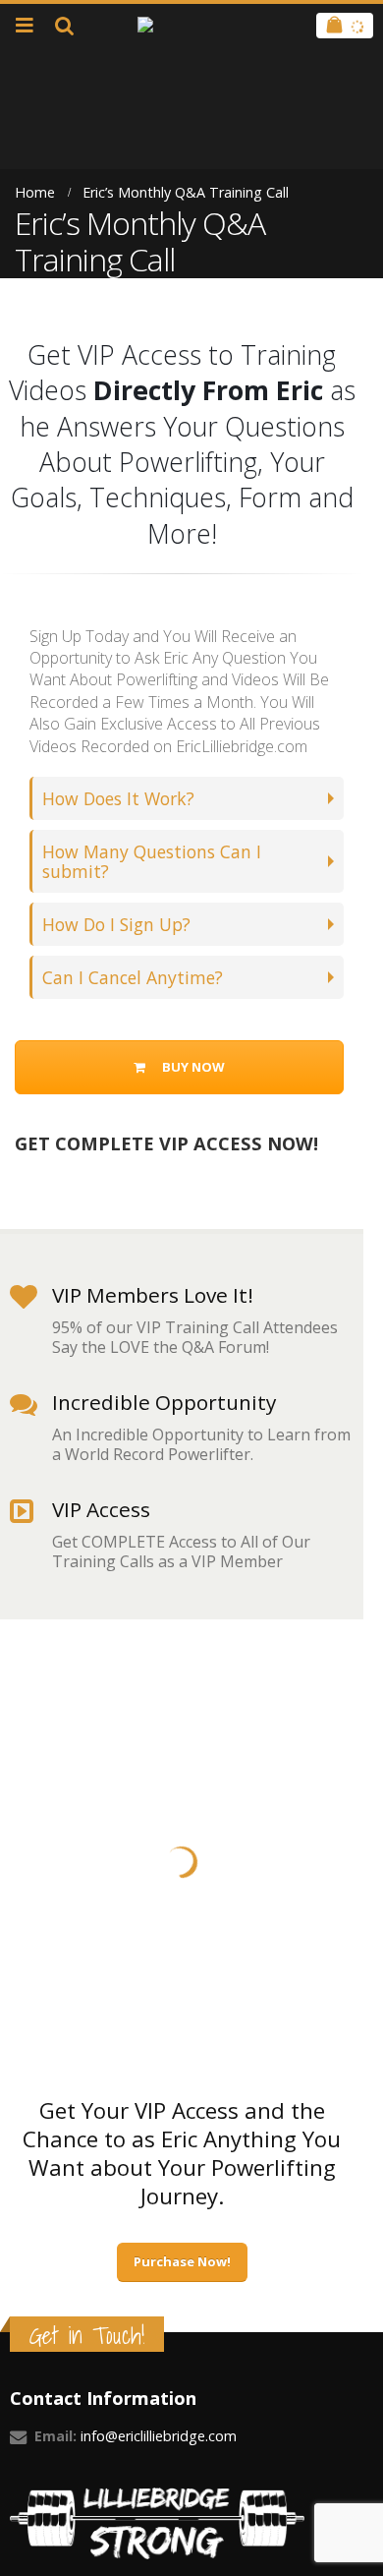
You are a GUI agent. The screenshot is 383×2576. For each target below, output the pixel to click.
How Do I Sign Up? (116, 924)
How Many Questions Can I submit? (152, 861)
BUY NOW (192, 1067)
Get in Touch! (87, 2336)
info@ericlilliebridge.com (159, 2436)
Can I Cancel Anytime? (133, 977)
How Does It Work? (118, 798)
